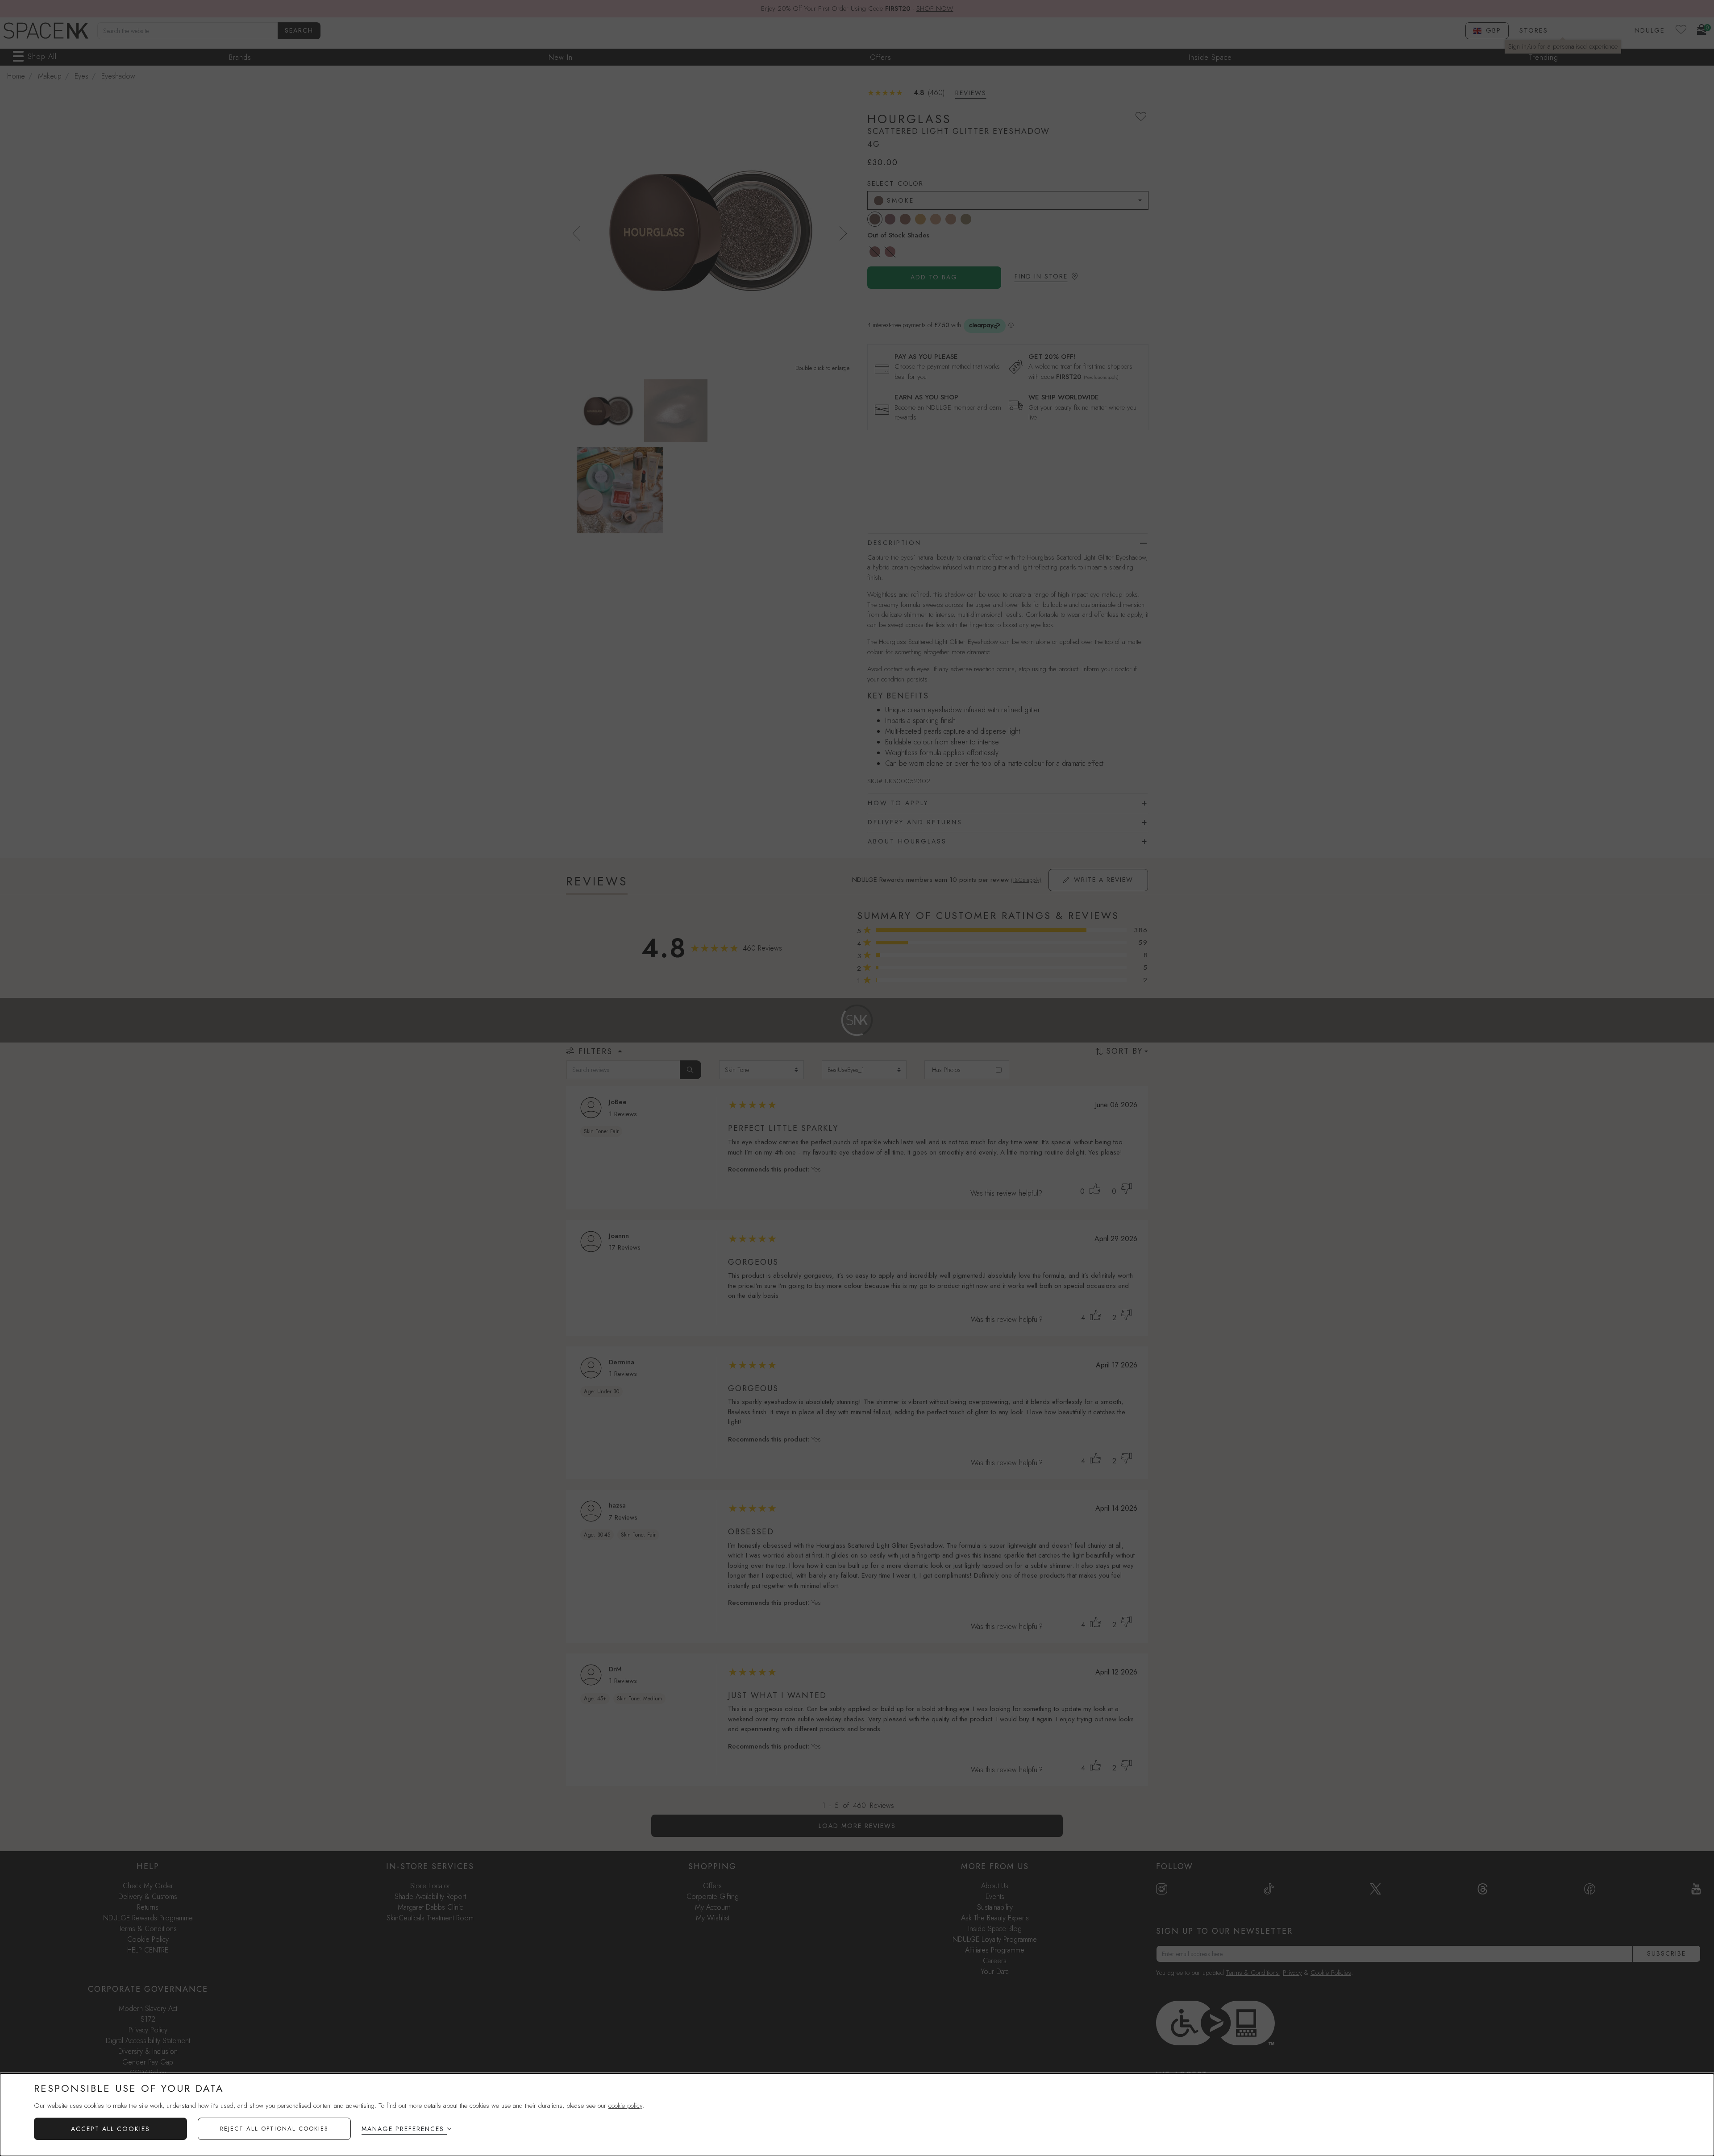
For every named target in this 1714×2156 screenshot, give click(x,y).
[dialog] (857, 2115)
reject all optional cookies (274, 2129)
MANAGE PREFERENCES (403, 2129)
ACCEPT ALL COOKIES (110, 2129)
